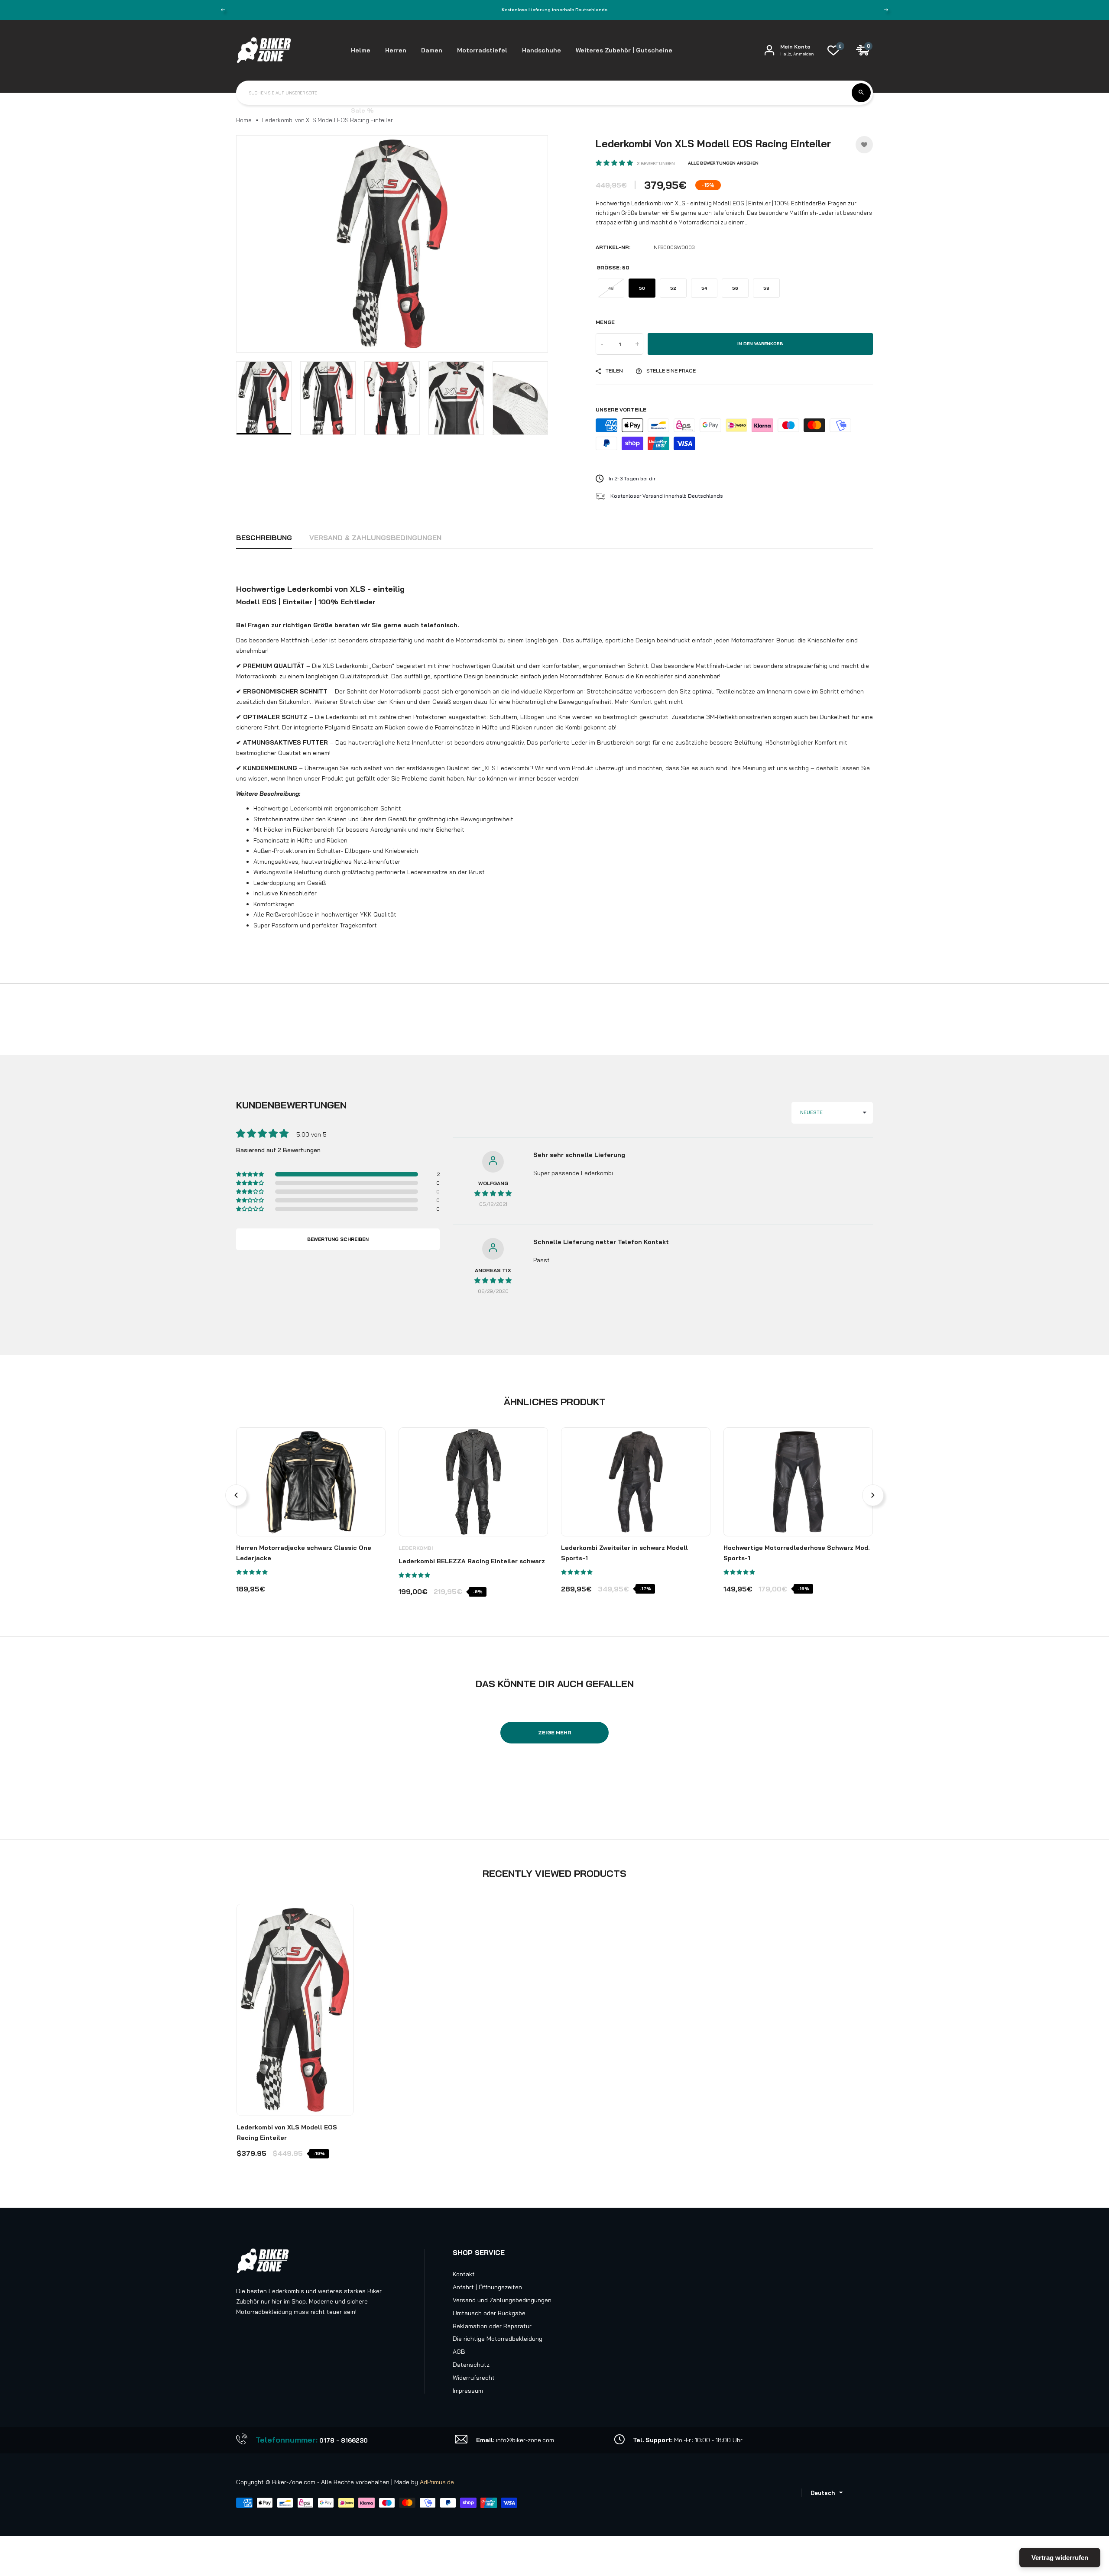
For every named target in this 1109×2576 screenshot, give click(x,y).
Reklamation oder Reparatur (492, 2326)
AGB (459, 2352)
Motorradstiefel (482, 50)
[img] (493, 1193)
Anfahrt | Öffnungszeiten (487, 2287)
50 (642, 288)
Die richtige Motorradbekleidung (498, 2339)
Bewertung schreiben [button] (338, 1239)
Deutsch (823, 2493)
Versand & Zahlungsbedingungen (375, 538)
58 (766, 288)
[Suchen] (861, 93)
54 (704, 288)
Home (244, 120)
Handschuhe (542, 50)
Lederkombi (416, 1548)
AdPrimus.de (437, 2482)
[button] (615, 163)
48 (611, 288)
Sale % (362, 110)
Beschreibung (264, 538)
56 (735, 288)
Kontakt (464, 2274)
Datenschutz (471, 2365)
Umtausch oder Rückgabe (489, 2313)
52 (673, 288)
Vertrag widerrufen (1060, 2558)
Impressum (468, 2391)
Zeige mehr (555, 1732)
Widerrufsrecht (474, 2378)
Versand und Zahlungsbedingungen (502, 2300)
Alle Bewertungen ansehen (723, 163)
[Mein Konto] (769, 50)
